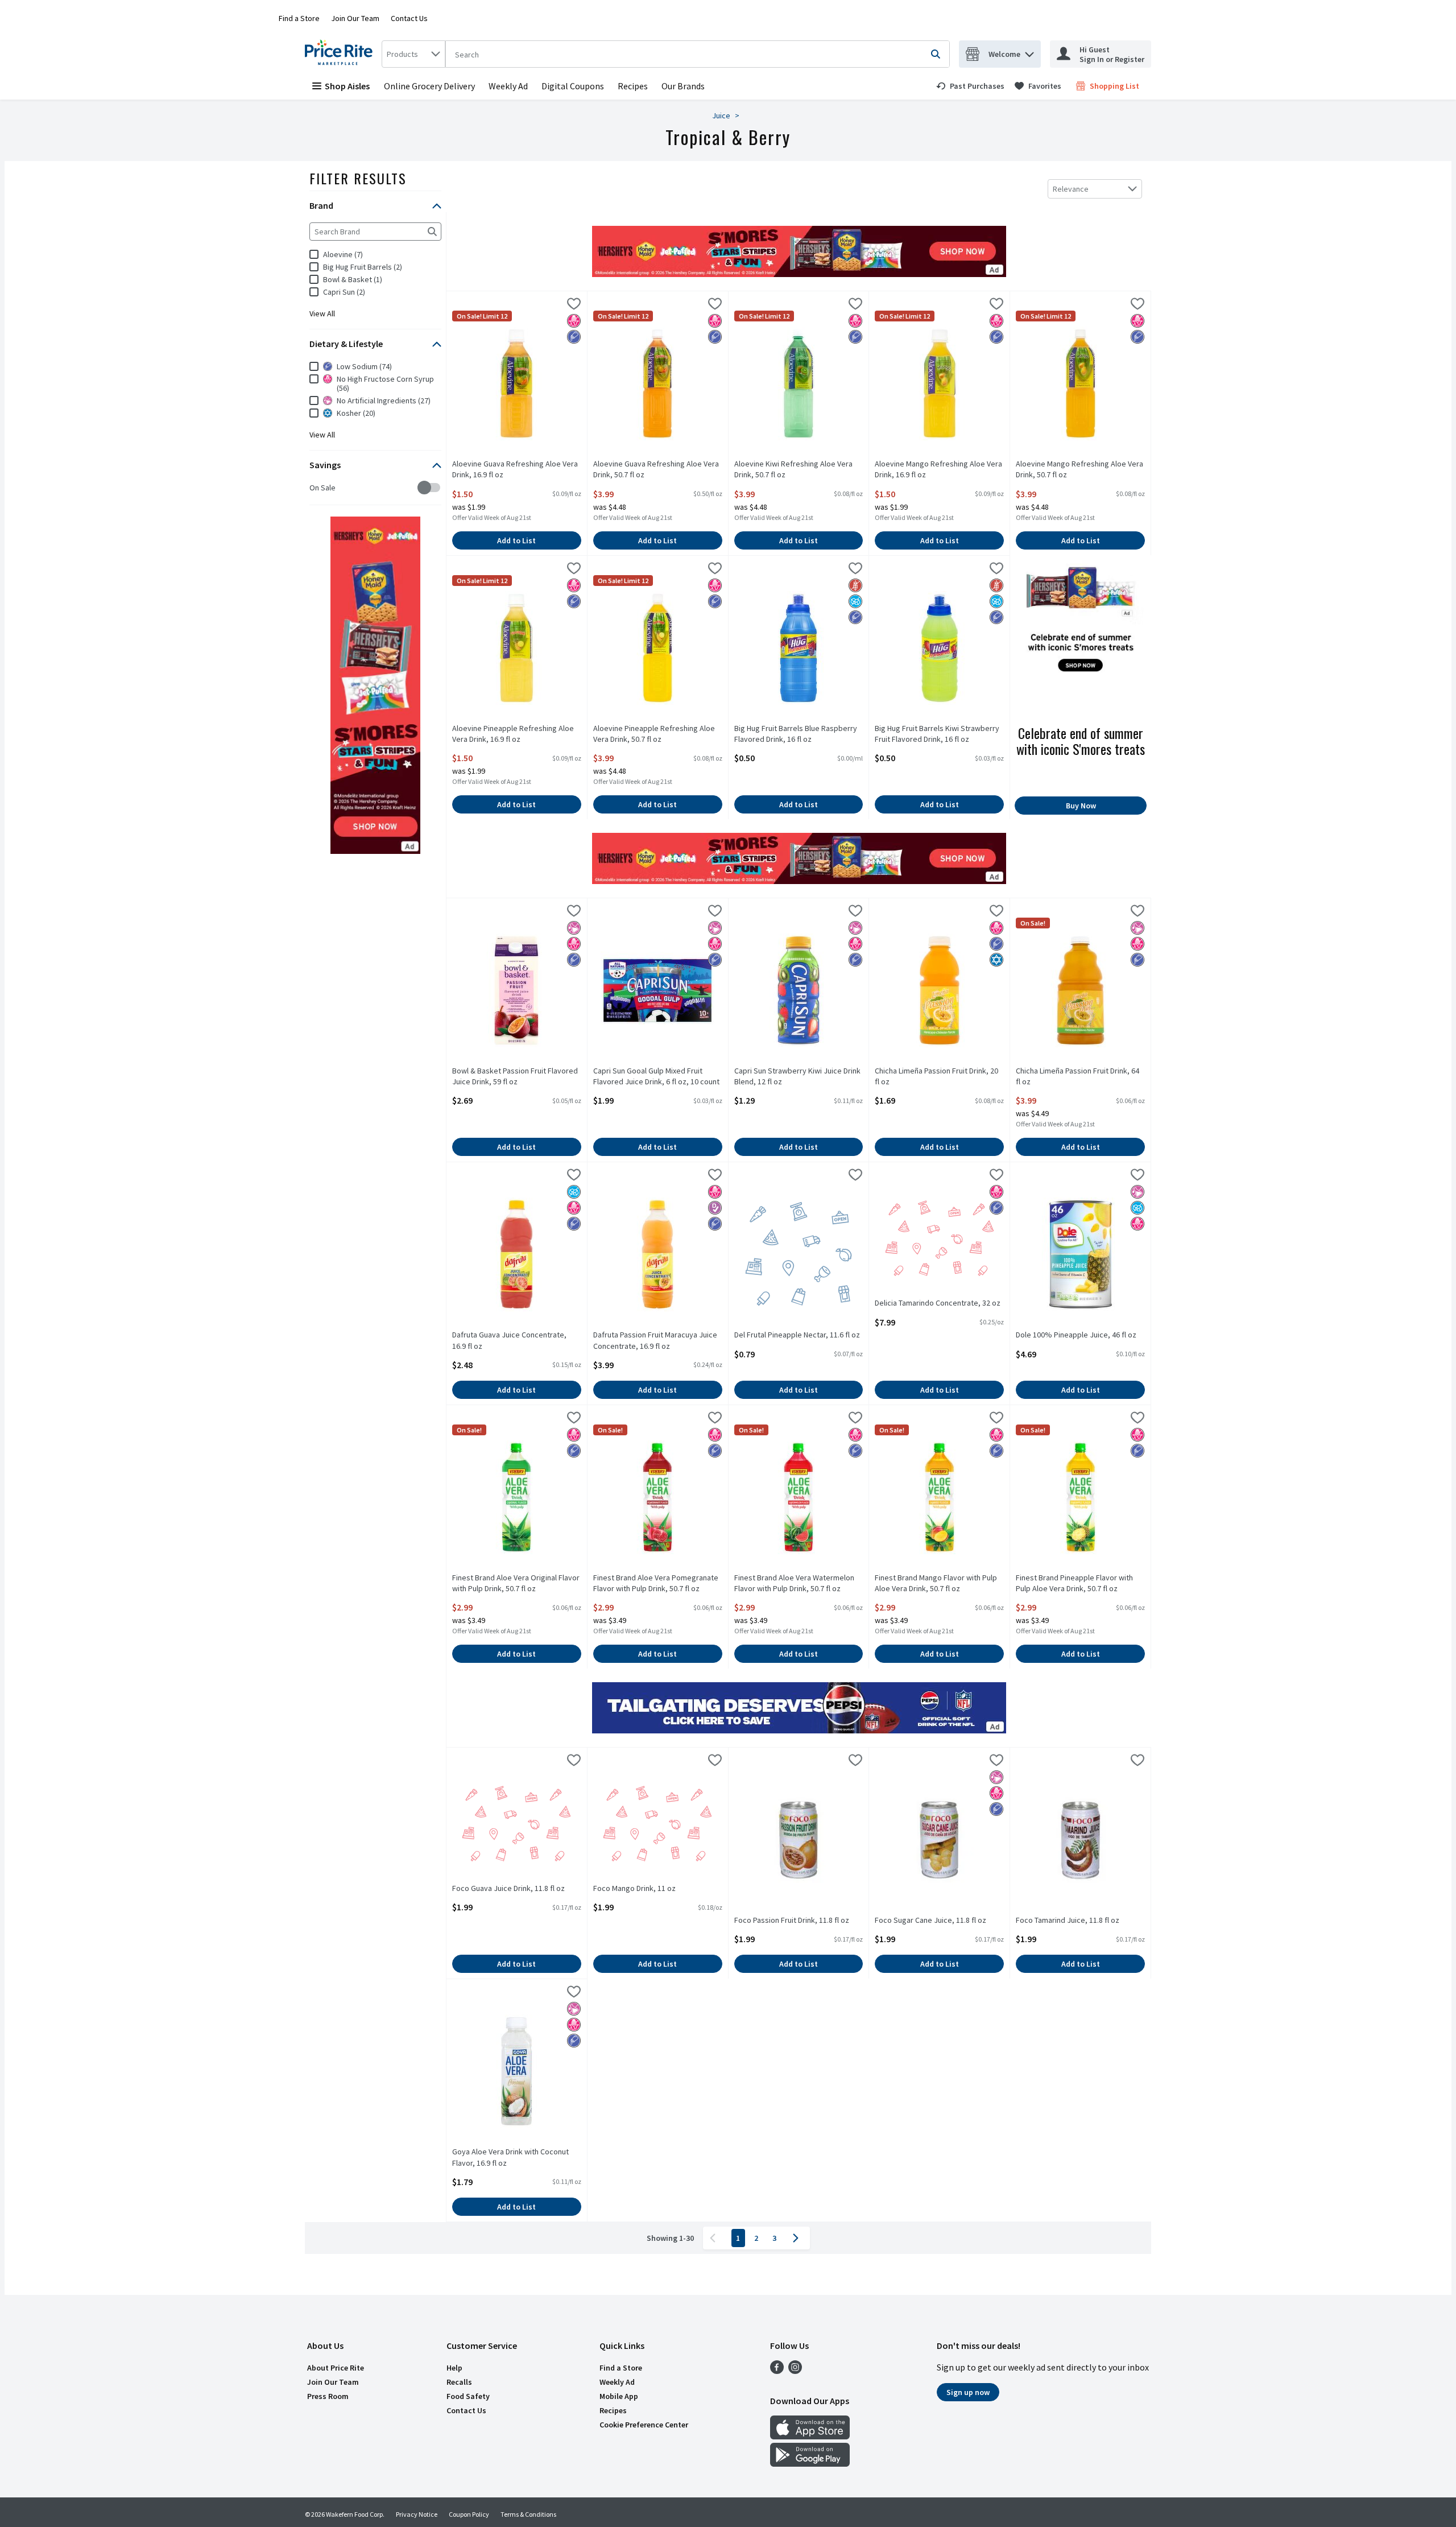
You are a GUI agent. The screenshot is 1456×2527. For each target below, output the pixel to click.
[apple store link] (810, 2436)
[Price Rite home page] (341, 54)
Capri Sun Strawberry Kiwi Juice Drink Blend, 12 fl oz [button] (797, 1076)
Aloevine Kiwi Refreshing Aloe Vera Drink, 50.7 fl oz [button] (793, 469)
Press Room (328, 2396)
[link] (970, 86)
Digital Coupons (573, 86)
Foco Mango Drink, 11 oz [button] (638, 1888)
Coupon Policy (469, 2514)
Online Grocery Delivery (429, 86)
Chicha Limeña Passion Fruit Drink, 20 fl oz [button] (936, 1076)
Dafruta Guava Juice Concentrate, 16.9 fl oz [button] (509, 1340)
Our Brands (683, 86)
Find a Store (299, 18)
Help (454, 2368)
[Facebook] (777, 2371)
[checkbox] (315, 488)
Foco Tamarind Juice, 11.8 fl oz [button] (1068, 1920)
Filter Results (358, 178)
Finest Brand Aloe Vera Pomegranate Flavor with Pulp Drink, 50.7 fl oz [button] (656, 1583)
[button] (1029, 51)
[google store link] (810, 2463)
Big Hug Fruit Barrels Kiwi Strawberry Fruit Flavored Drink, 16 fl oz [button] (937, 734)
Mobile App (619, 2396)
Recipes (633, 86)
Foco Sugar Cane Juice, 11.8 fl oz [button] (930, 1920)
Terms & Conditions (528, 2514)
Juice (721, 115)
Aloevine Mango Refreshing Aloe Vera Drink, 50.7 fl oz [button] (1079, 469)
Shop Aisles (347, 86)
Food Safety (468, 2396)
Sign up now (968, 2392)
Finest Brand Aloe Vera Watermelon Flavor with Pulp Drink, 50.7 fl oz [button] (794, 1583)
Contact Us (409, 18)
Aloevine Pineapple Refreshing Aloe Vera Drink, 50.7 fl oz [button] (654, 734)
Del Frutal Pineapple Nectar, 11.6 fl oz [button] (797, 1335)
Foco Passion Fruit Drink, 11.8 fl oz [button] (792, 1920)
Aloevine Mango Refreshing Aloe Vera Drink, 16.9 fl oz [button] (938, 469)
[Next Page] (798, 2238)
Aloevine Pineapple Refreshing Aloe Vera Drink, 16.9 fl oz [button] (513, 734)
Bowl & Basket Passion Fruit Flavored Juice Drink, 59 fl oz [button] (515, 1076)
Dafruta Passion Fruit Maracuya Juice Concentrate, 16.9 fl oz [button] (655, 1340)
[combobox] (413, 54)
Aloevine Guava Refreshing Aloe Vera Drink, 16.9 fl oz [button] (515, 469)
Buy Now (1081, 806)
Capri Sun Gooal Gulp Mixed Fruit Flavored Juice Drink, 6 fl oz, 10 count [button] (656, 1076)
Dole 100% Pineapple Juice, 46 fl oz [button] (1076, 1335)
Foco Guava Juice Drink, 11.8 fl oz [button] (508, 1888)
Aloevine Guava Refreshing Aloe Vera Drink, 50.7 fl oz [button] (656, 469)
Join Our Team (355, 18)
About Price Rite (336, 2368)
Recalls (459, 2382)
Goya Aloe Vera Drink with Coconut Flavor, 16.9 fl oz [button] (510, 2157)
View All (322, 313)
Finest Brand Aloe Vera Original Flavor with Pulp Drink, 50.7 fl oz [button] (516, 1583)
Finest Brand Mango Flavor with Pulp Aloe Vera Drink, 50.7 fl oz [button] (936, 1583)
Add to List (516, 540)
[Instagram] (795, 2371)
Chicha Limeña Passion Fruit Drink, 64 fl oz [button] (1077, 1076)
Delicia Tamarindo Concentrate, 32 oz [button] (938, 1303)
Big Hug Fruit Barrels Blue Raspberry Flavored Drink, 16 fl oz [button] (796, 734)
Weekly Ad (508, 86)
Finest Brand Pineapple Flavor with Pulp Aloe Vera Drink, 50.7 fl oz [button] (1074, 1583)
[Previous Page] (715, 2238)
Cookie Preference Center (644, 2425)
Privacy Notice (417, 2514)
